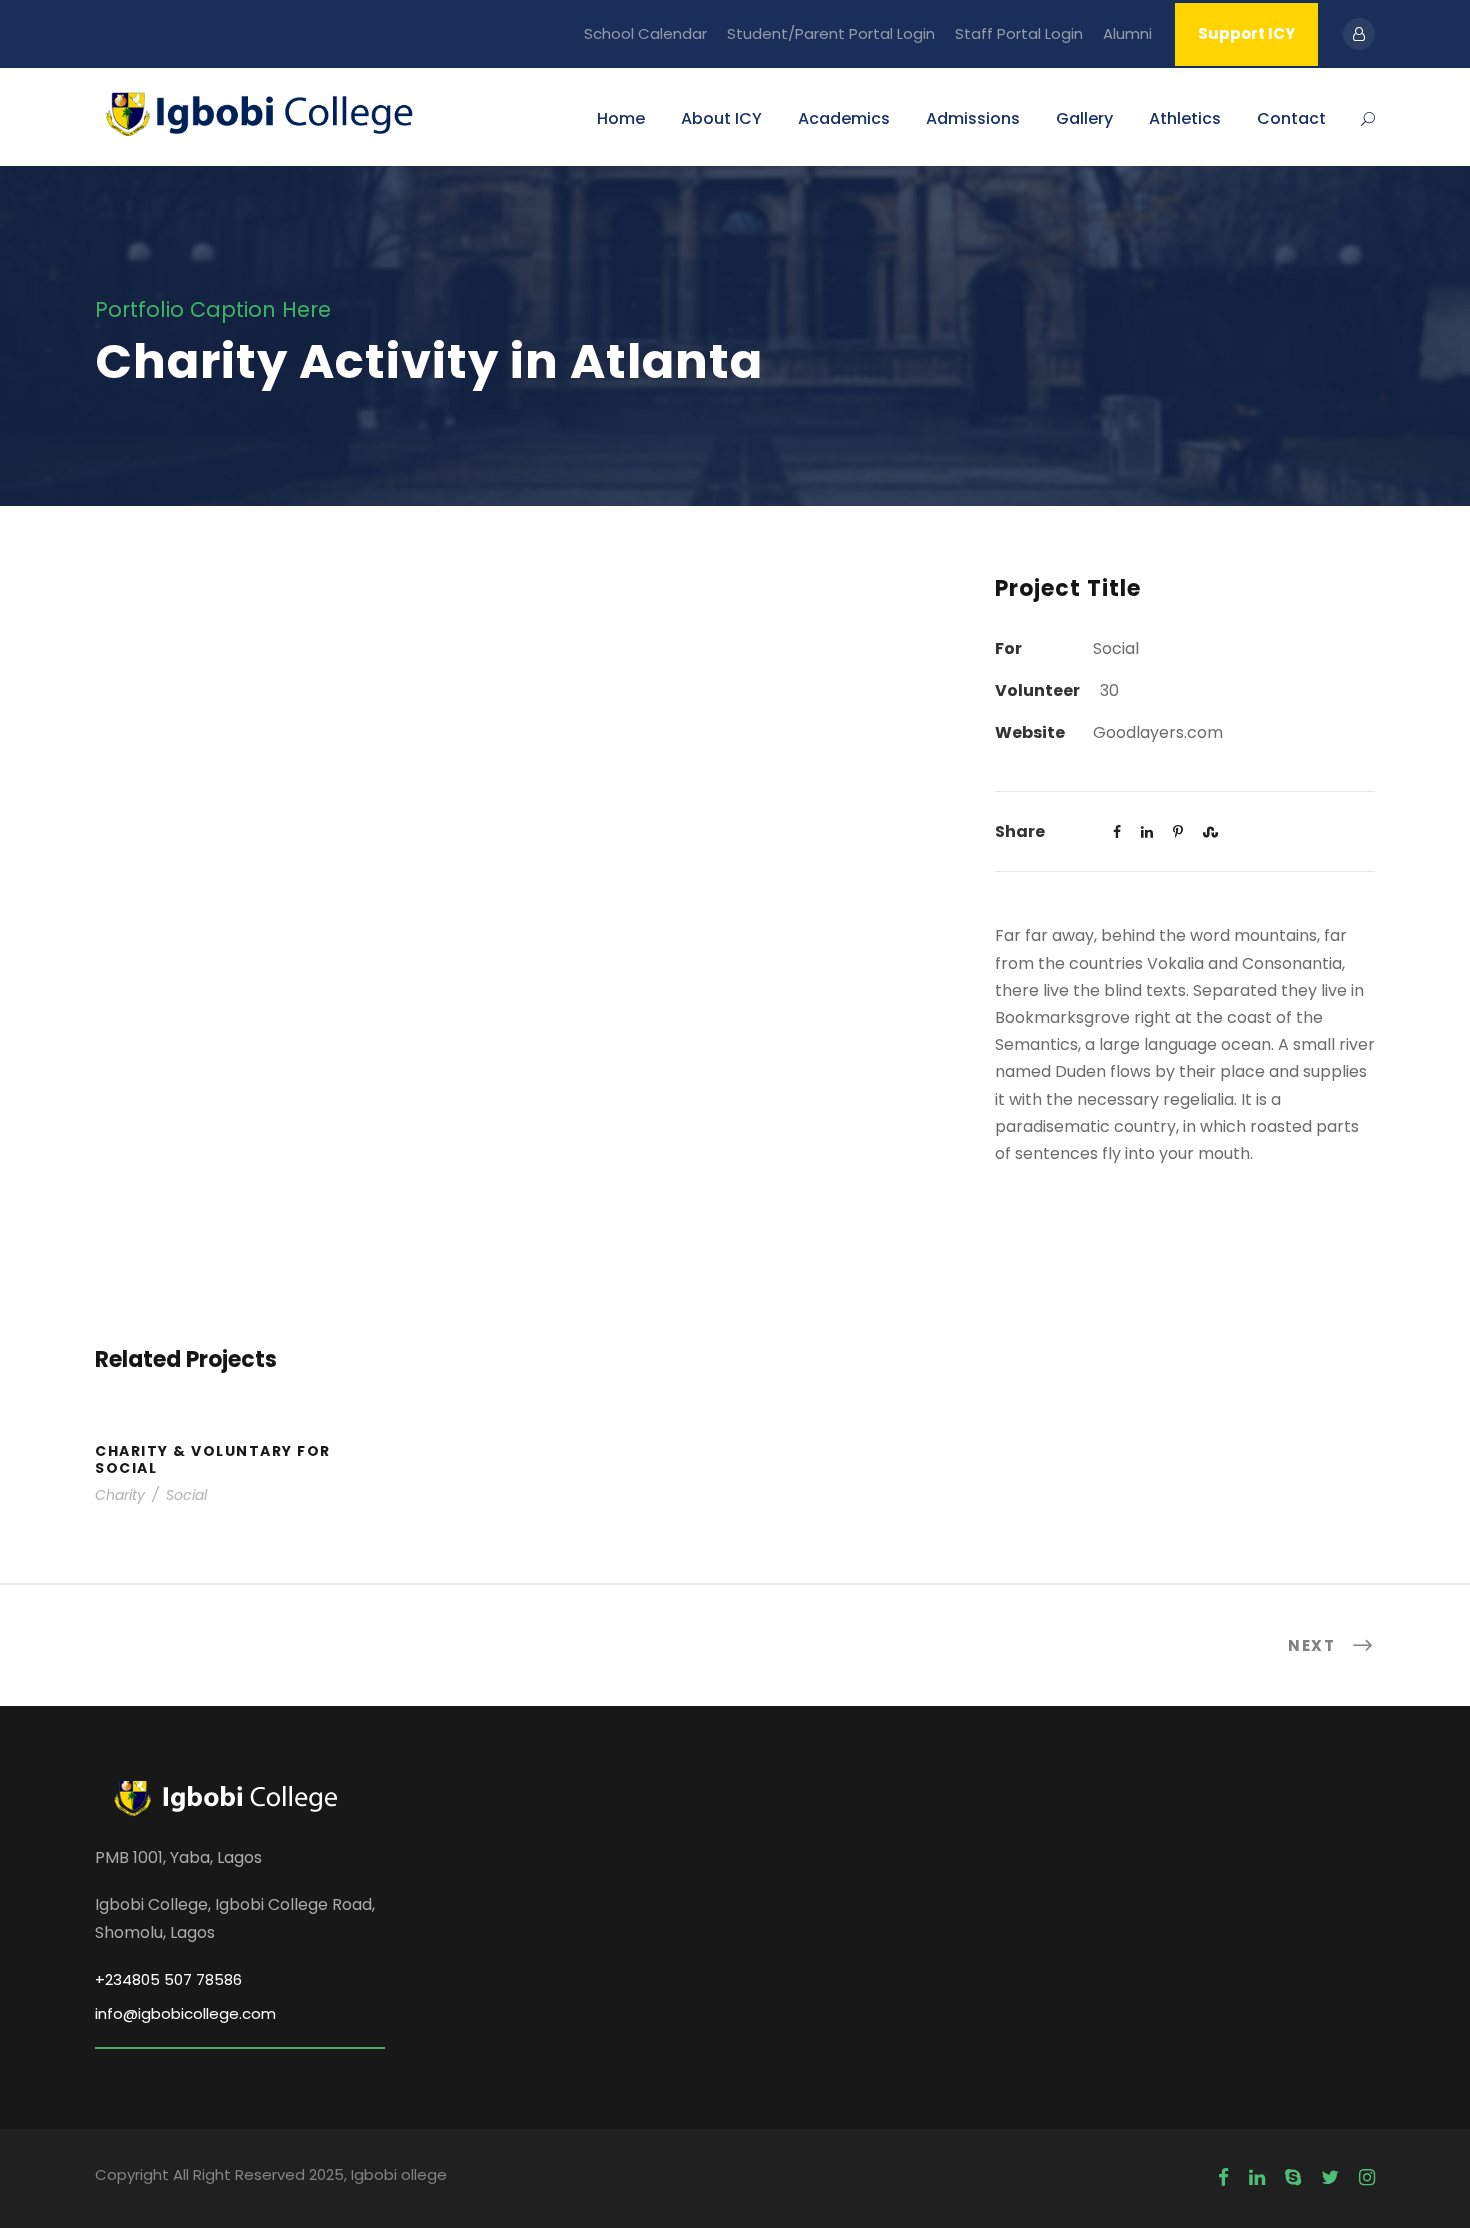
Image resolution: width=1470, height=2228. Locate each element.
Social (186, 1495)
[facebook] (1223, 2178)
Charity (120, 1495)
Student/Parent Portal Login (831, 33)
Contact (1291, 118)
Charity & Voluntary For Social (213, 1459)
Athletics (1185, 118)
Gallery (1084, 118)
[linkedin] (1257, 2178)
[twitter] (1330, 2178)
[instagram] (1367, 2178)
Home (621, 118)
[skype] (1293, 2178)
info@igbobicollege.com (185, 2013)
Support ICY (1246, 33)
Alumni (1127, 33)
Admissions (973, 118)
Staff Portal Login (1019, 33)
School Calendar (645, 33)
